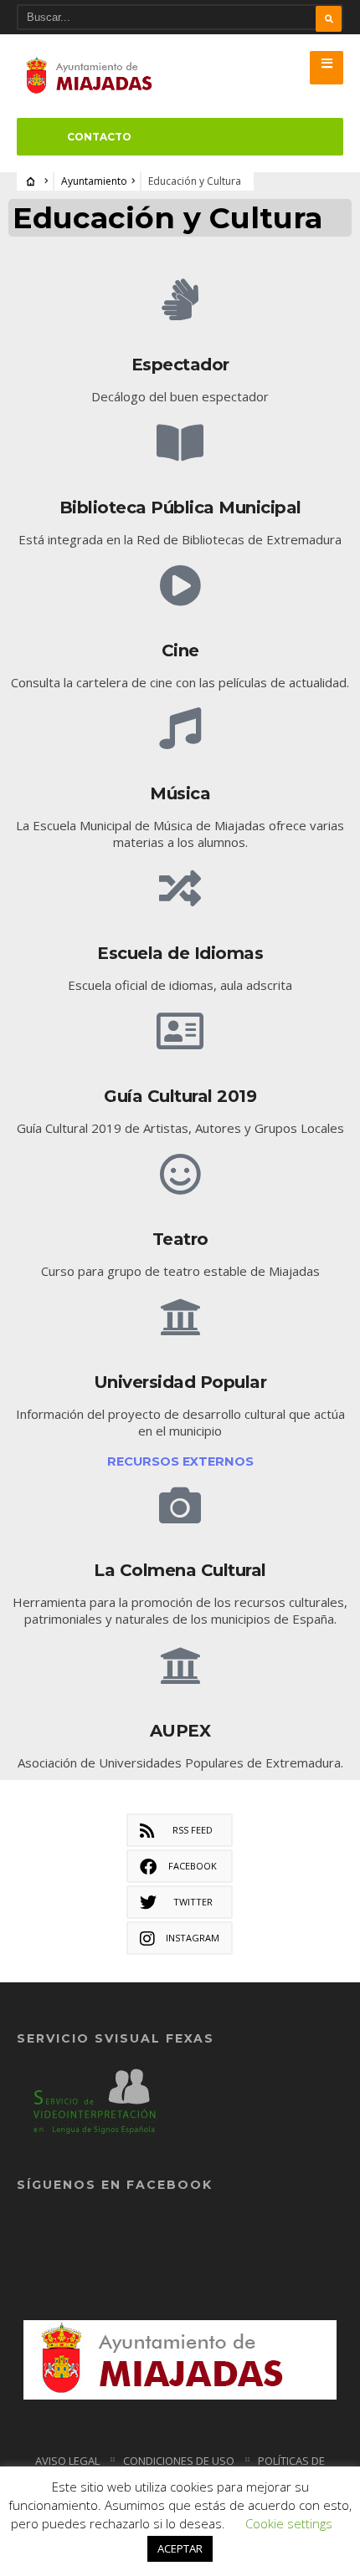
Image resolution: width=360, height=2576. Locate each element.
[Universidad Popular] (180, 1317)
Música (180, 793)
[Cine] (180, 585)
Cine (180, 650)
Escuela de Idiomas (180, 953)
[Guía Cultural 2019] (180, 1031)
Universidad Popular (180, 1382)
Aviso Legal (67, 2461)
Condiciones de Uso (179, 2461)
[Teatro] (180, 1174)
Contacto (99, 137)
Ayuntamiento (94, 181)
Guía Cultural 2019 (180, 1096)
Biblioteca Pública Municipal (180, 508)
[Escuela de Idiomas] (180, 888)
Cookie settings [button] (289, 2523)
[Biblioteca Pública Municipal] (180, 442)
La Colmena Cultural (180, 1570)
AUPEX (180, 1731)
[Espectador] (180, 299)
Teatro (180, 1239)
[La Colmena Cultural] (180, 1505)
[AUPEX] (180, 1665)
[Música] (180, 728)
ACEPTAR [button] (180, 2548)
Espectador (180, 365)
